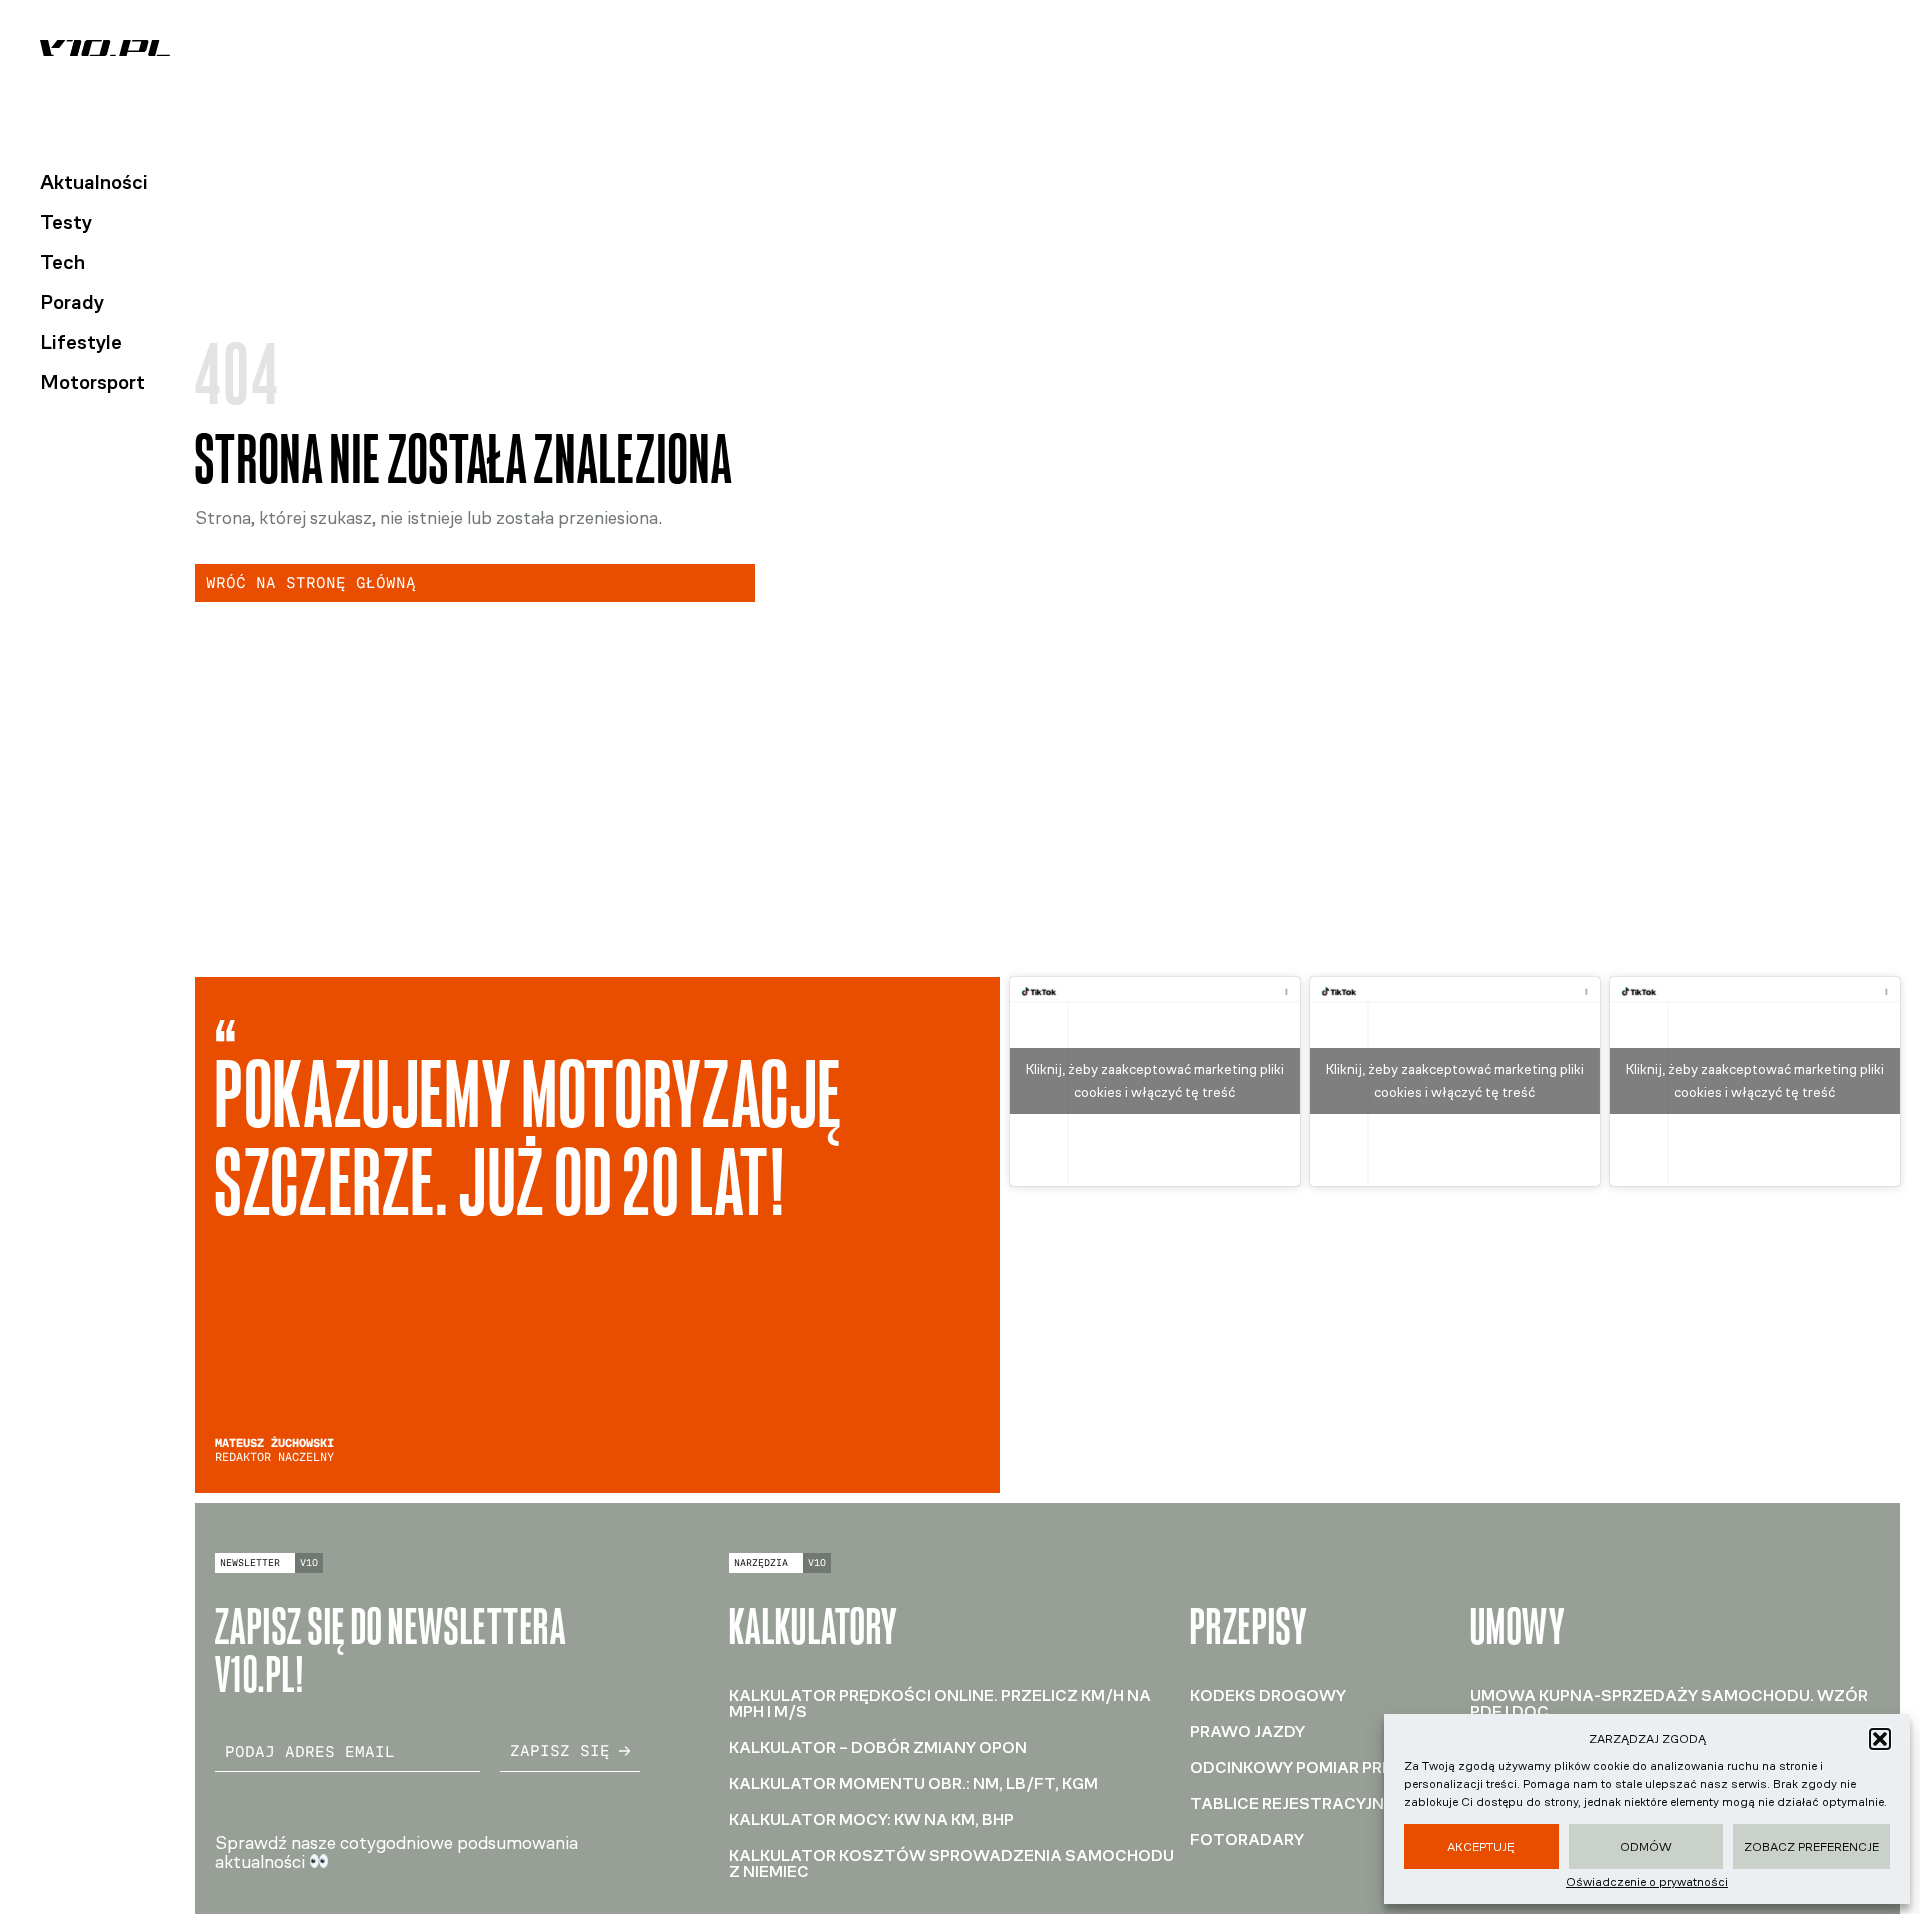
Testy (66, 222)
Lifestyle (81, 342)
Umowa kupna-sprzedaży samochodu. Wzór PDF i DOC (1669, 1703)
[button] (1880, 1739)
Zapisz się (560, 1750)
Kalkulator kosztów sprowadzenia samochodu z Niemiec (951, 1863)
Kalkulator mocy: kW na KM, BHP (871, 1819)
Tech (62, 262)
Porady (72, 302)
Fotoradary (1247, 1839)
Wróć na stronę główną (311, 582)
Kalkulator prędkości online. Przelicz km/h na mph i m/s (940, 1703)
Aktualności (94, 182)
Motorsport (92, 382)
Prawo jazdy (1247, 1731)
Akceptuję (1481, 1847)
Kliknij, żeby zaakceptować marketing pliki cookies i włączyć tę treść (1155, 1081)
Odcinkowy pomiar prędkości (1322, 1767)
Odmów (1646, 1847)
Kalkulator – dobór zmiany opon (878, 1747)
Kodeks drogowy (1268, 1695)
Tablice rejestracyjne (1292, 1803)
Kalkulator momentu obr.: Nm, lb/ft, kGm (913, 1783)
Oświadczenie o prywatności (1647, 1882)
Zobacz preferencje (1811, 1847)
